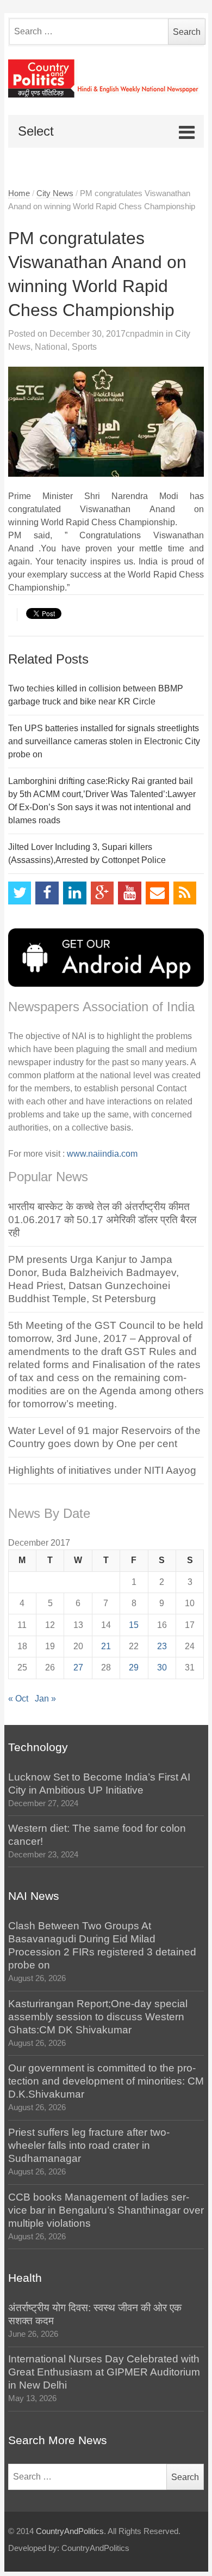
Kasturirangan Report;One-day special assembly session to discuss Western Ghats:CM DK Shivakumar (98, 2017)
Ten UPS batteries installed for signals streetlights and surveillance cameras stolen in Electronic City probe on (104, 741)
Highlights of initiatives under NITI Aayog (102, 1470)
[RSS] (185, 893)
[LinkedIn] (75, 893)
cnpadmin (145, 334)
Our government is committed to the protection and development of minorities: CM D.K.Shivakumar (106, 2081)
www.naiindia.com (102, 1154)
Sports (84, 347)
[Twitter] (20, 893)
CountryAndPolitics (70, 2531)
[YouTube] (130, 893)
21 (106, 1646)
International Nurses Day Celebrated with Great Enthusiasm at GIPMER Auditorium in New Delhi (104, 2372)
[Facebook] (47, 893)
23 (162, 1646)
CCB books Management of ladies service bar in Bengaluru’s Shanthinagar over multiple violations (106, 2210)
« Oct (18, 1699)
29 (134, 1667)
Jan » (45, 1699)
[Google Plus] (102, 893)
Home (19, 193)
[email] (157, 893)
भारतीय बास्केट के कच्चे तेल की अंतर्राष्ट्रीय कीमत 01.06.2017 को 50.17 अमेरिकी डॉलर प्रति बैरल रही (102, 1220)
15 (134, 1625)
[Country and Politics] (106, 78)
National (51, 347)
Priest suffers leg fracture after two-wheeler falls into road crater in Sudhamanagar (89, 2145)
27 (78, 1667)
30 (162, 1667)
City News (55, 193)
